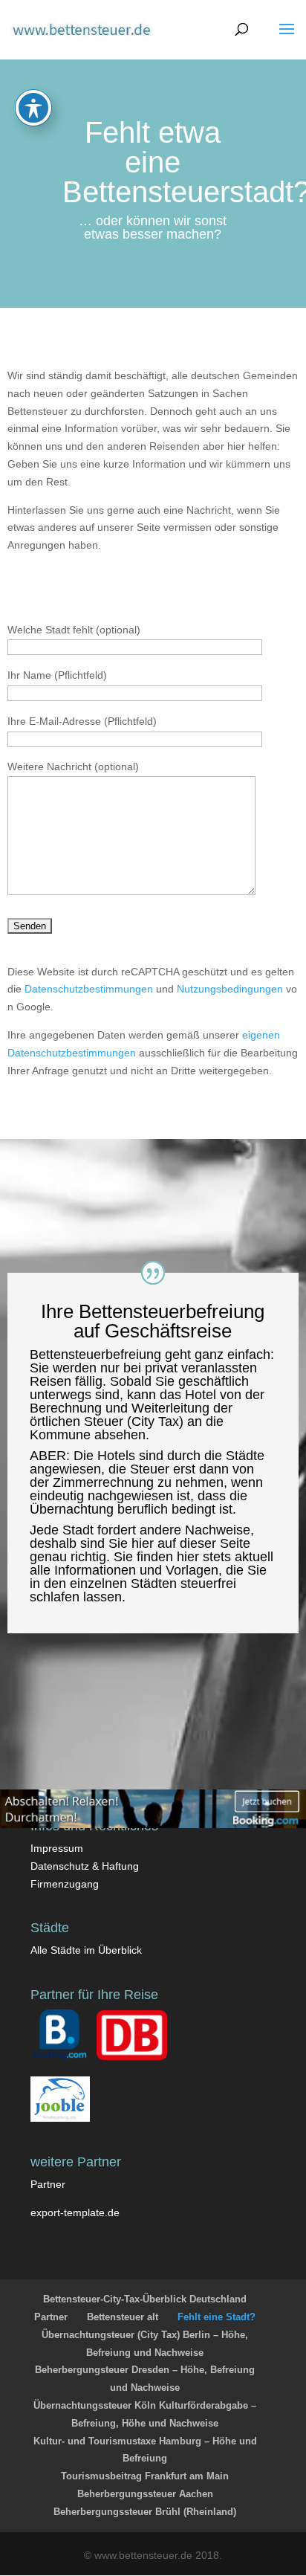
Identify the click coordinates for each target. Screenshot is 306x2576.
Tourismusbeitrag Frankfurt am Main (145, 2476)
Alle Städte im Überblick (86, 1950)
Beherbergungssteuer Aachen (145, 2494)
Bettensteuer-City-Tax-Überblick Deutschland (145, 2299)
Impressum (57, 1848)
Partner (48, 2184)
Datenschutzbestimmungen (89, 989)
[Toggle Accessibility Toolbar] (33, 108)
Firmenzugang (65, 1884)
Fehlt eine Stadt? (217, 2317)
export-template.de (75, 2212)
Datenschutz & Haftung (85, 1866)
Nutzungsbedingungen (230, 989)
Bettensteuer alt (123, 2317)
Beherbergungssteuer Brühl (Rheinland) (145, 2512)
